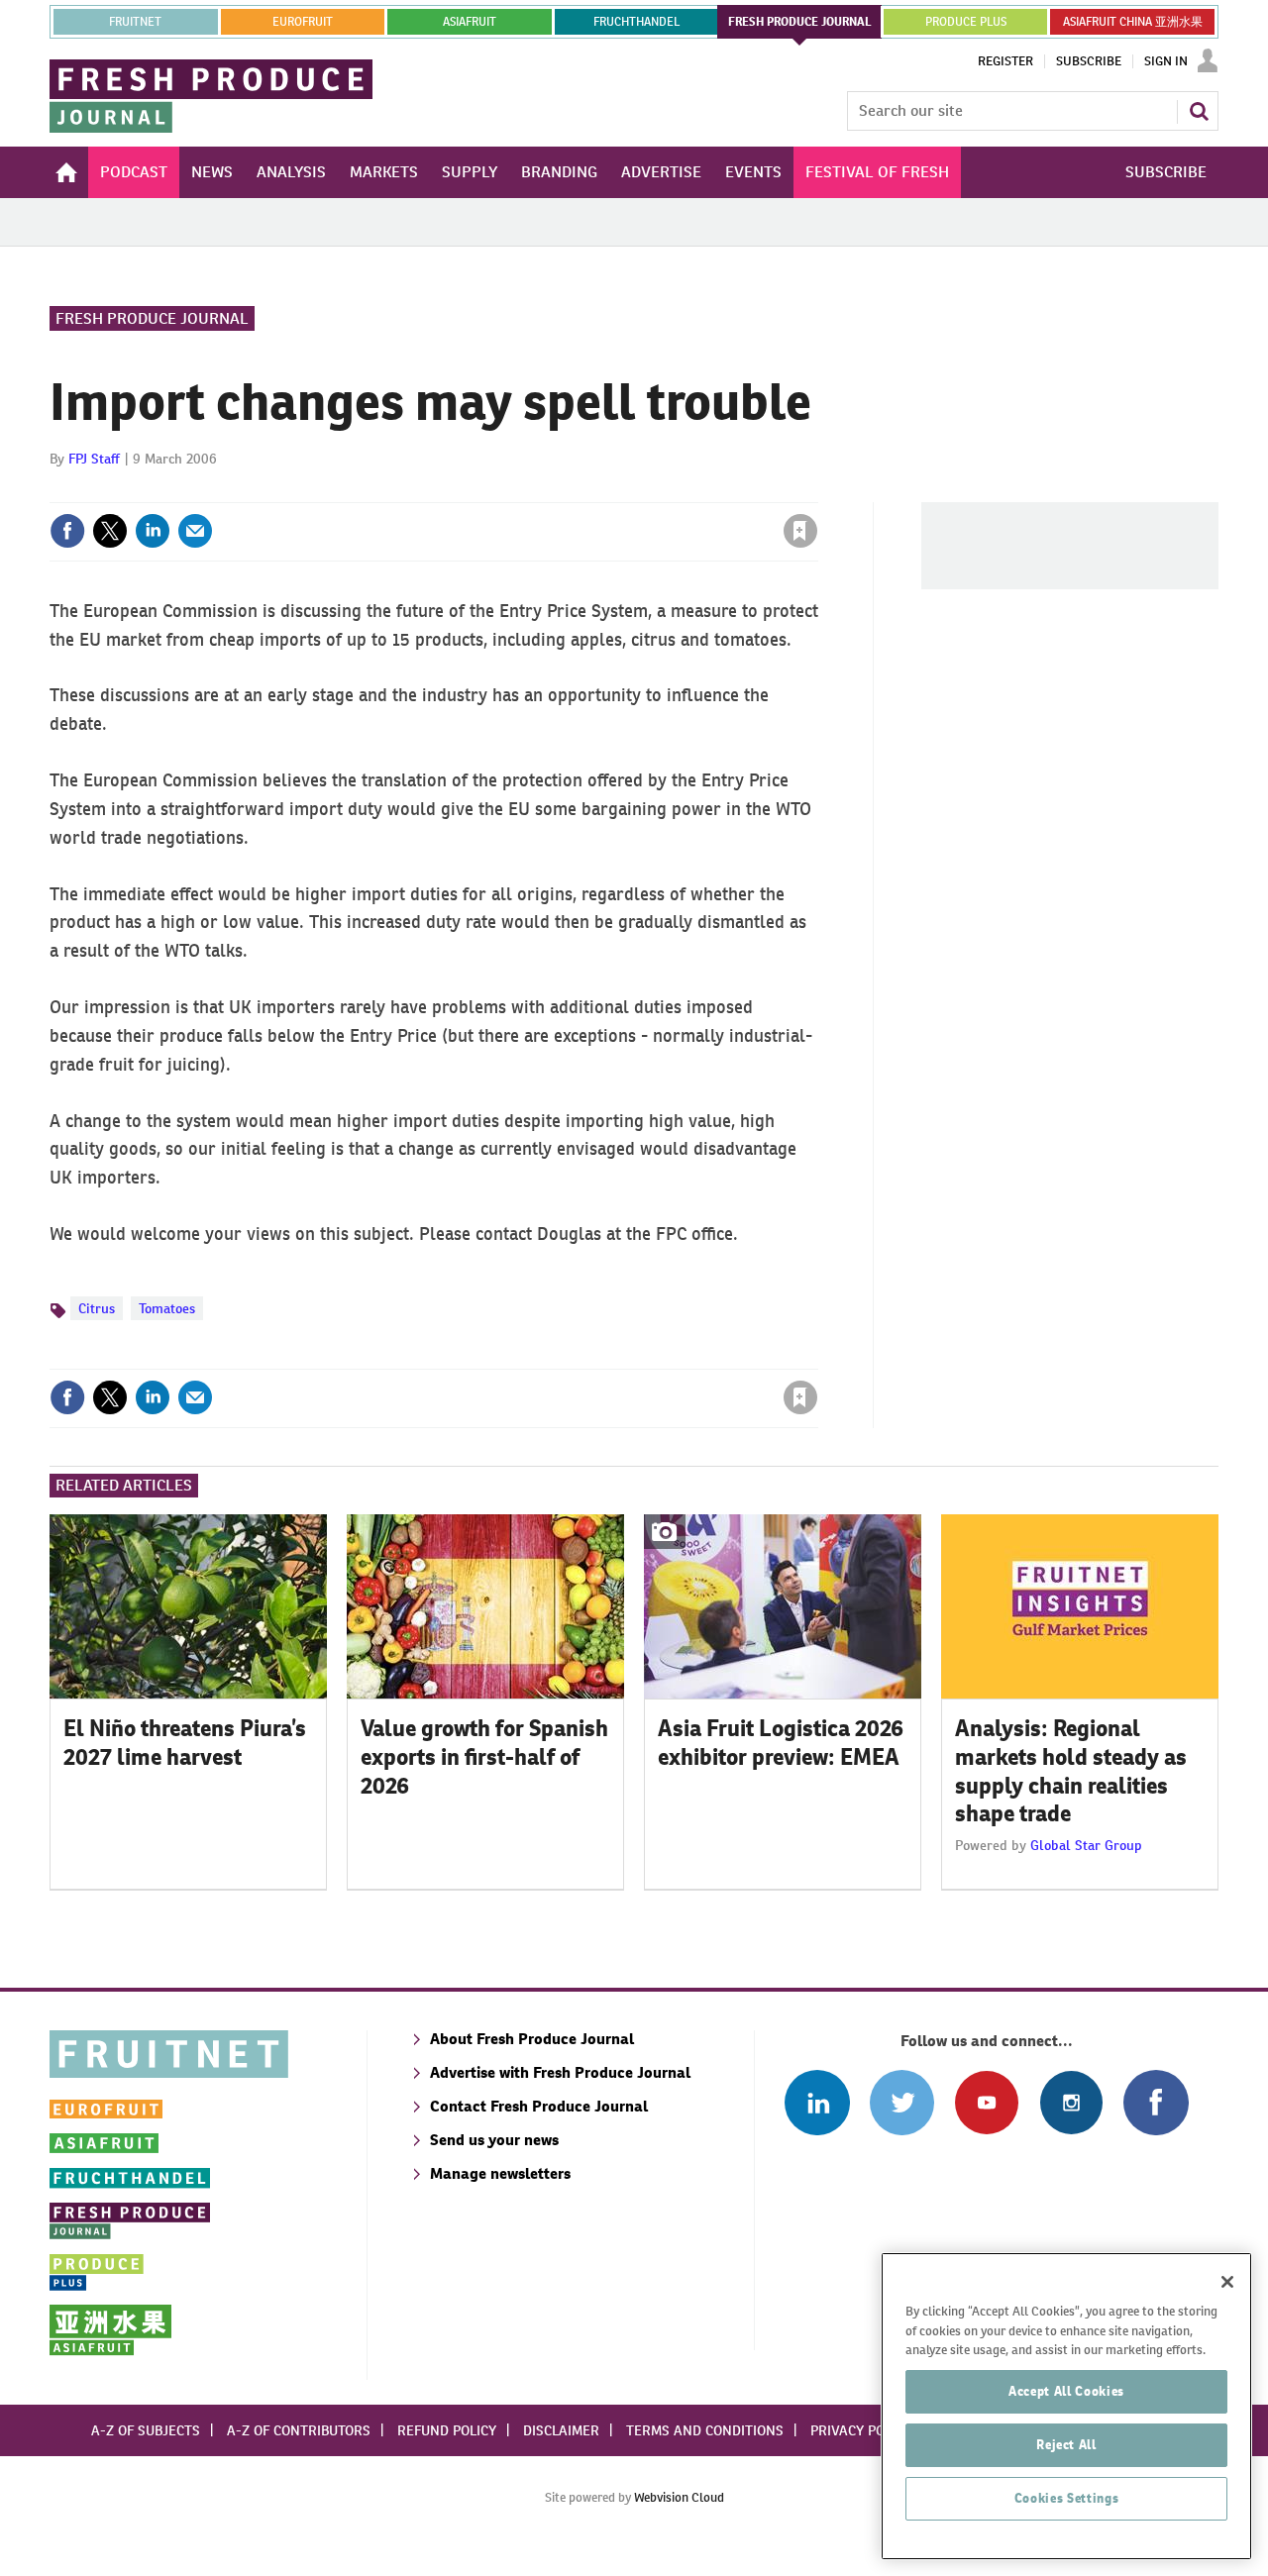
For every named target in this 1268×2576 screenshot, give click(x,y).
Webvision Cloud (679, 2497)
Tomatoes (167, 1308)
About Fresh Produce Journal (532, 2039)
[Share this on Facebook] (67, 531)
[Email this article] (195, 531)
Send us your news (494, 2140)
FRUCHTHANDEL (636, 22)
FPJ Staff (94, 459)
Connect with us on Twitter (902, 2102)
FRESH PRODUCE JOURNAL (800, 22)
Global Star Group (1086, 1845)
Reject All (1066, 2445)
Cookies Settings (1067, 2498)
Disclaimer (561, 2430)
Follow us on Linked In (817, 2102)
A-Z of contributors (299, 2430)
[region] (1066, 2406)
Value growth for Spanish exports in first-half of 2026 (484, 1757)
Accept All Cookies (1066, 2391)
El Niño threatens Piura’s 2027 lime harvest (185, 1743)
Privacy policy (861, 2430)
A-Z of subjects (146, 2430)
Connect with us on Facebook (1156, 2102)
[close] (817, 490)
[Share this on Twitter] (110, 531)
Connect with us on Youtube (986, 2102)
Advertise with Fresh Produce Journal (560, 2072)
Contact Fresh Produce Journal (539, 2106)
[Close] (1227, 2282)
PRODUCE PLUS (966, 22)
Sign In (1166, 61)
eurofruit (303, 22)
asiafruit (470, 22)
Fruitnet (135, 22)
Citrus (97, 1308)
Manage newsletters (500, 2173)
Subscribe (1089, 61)
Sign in (565, 490)
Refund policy (447, 2430)
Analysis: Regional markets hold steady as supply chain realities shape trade (1071, 1771)
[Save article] (800, 531)
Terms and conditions (705, 2430)
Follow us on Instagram (1071, 2102)
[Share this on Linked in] (153, 531)
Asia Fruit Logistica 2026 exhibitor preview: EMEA (781, 1743)
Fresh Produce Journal (152, 318)
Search (1199, 111)
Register (1005, 61)
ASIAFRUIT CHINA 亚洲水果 (1133, 22)
